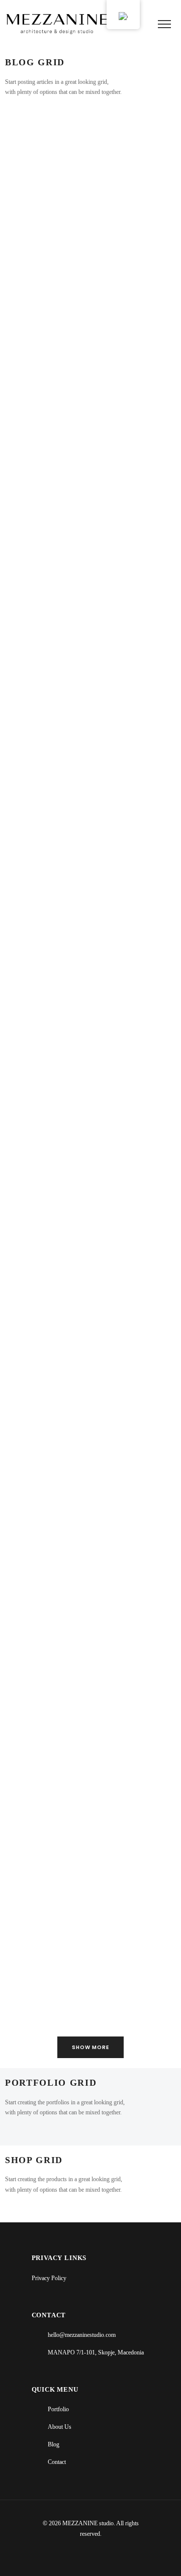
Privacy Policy (49, 2278)
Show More (90, 2047)
